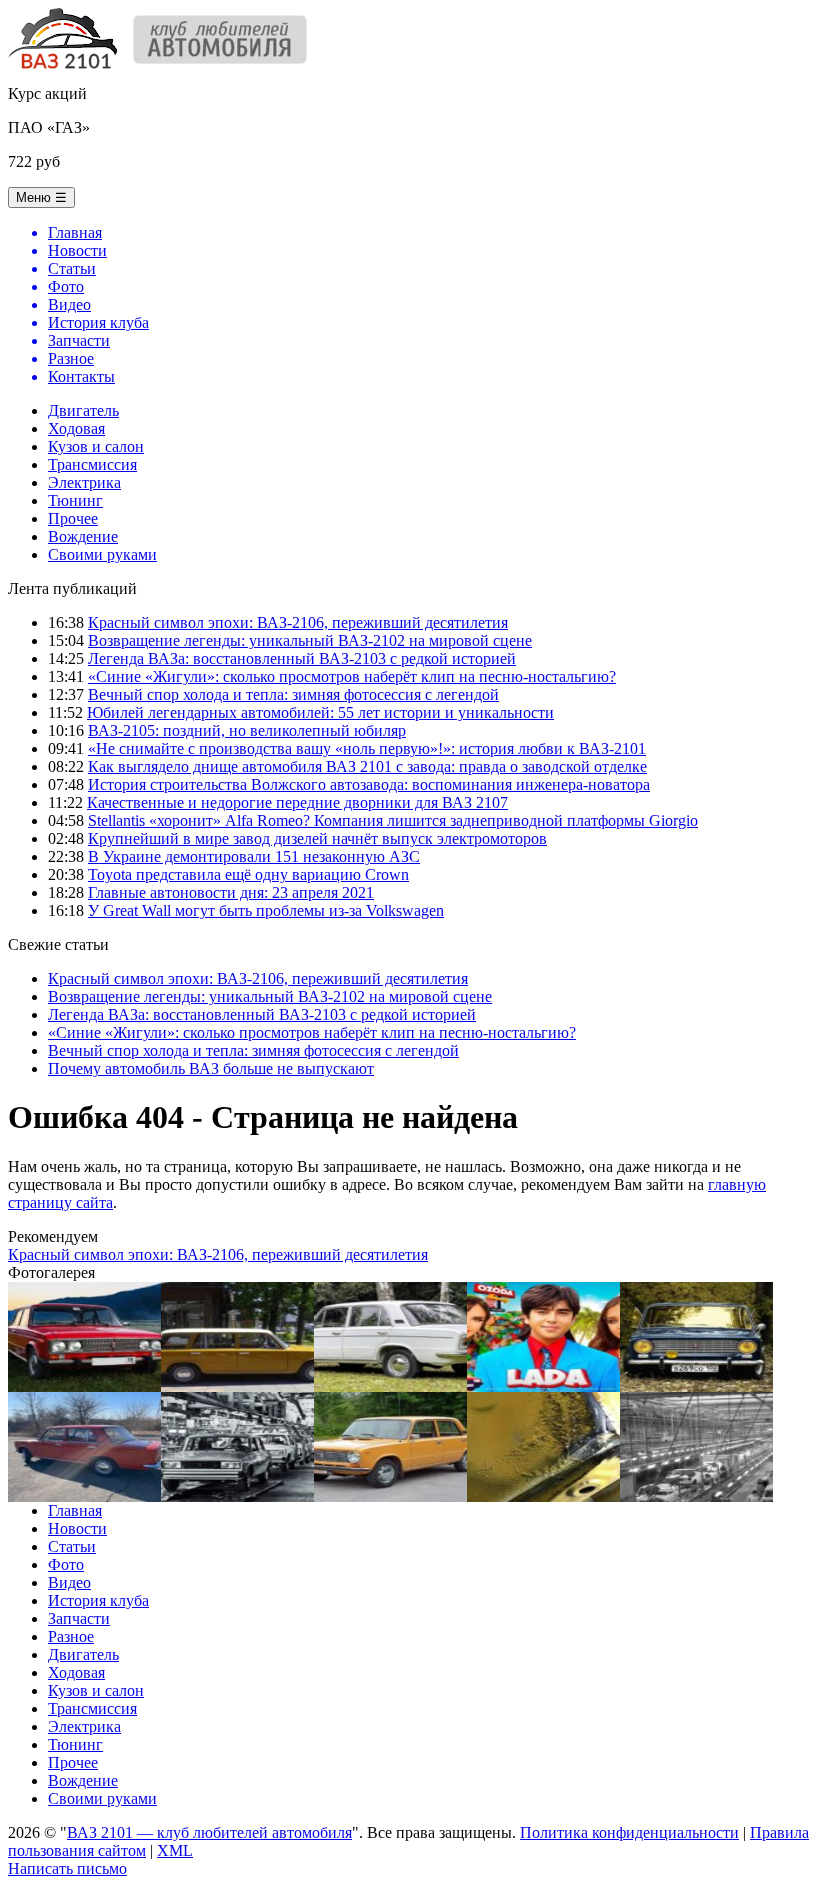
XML (175, 1850)
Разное (71, 1636)
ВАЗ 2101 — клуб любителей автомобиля (209, 1832)
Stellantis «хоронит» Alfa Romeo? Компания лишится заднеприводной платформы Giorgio (393, 820)
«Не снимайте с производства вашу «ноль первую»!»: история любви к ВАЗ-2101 (367, 748)
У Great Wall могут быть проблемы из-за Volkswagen (266, 910)
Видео (69, 1582)
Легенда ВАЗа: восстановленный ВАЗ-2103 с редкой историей (302, 658)
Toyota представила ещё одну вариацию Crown (248, 874)
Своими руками (102, 554)
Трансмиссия (92, 464)
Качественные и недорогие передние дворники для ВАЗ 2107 (297, 802)
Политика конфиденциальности (629, 1832)
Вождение (83, 536)
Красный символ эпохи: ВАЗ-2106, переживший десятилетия (298, 622)
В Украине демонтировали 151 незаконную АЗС (254, 856)
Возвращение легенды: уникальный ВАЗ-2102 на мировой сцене (310, 640)
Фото (66, 1564)
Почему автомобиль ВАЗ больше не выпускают (211, 1068)
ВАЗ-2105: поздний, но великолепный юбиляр (247, 730)
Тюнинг (75, 500)
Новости (77, 1528)
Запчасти (79, 1618)
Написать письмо (67, 1868)
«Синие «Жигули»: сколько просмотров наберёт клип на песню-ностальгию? (352, 676)
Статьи (72, 1546)
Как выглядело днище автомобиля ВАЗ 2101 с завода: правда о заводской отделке (367, 766)
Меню (41, 197)
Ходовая (76, 428)
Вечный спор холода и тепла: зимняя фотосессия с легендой (293, 694)
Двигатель (83, 410)
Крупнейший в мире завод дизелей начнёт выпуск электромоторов (317, 838)
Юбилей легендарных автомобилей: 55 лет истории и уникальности (320, 712)
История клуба (98, 1600)
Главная (75, 1510)
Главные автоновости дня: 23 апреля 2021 (231, 892)
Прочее (73, 518)
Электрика (84, 482)
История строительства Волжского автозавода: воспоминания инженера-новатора (369, 784)
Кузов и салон (96, 446)
